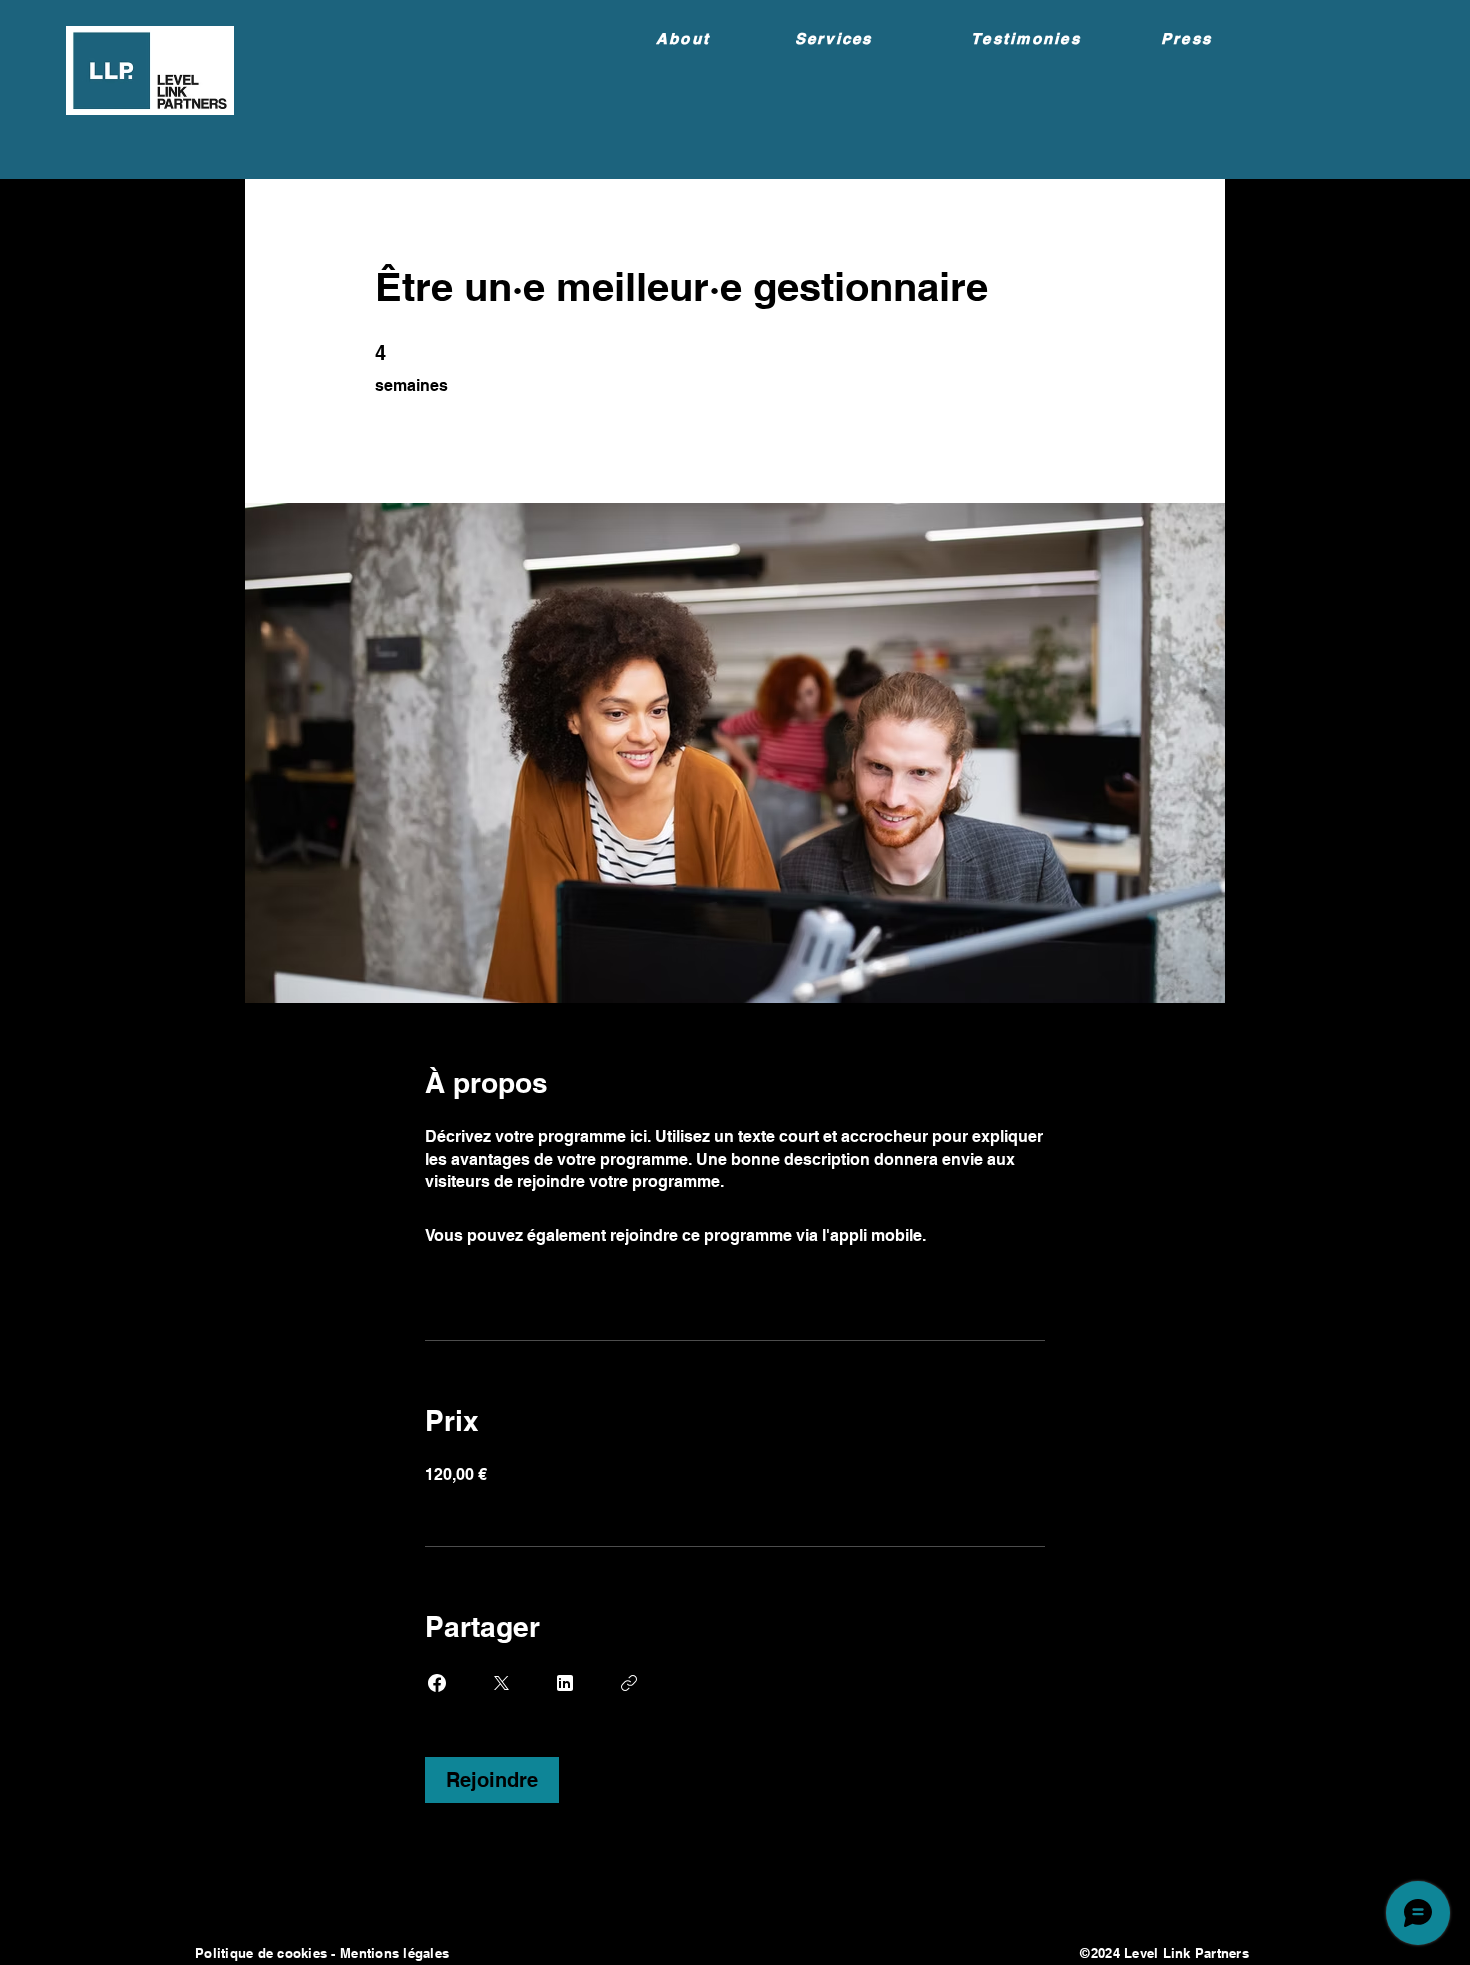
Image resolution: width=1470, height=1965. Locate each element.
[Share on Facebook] (437, 1683)
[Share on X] (501, 1683)
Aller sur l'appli (986, 1235)
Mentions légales (396, 1953)
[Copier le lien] (629, 1683)
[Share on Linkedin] (565, 1683)
